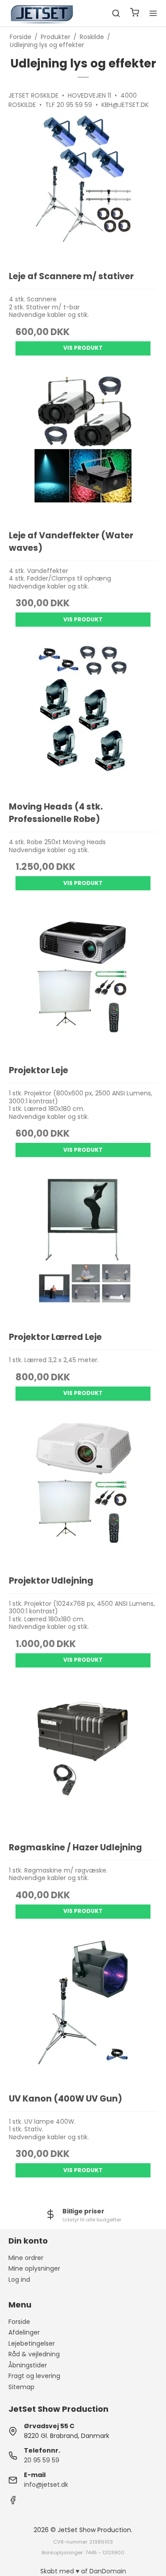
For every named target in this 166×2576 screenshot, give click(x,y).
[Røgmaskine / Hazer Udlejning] (83, 1759)
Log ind (19, 2280)
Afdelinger (24, 2332)
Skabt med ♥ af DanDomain (83, 2571)
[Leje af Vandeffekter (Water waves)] (83, 447)
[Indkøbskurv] (135, 14)
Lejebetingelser (32, 2343)
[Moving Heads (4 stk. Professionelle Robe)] (83, 718)
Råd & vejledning (34, 2354)
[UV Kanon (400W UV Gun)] (83, 2010)
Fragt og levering (34, 2376)
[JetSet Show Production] (41, 13)
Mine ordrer (26, 2258)
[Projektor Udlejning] (83, 1492)
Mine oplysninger (34, 2268)
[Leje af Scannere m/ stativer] (83, 188)
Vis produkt (83, 348)
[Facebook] (13, 2502)
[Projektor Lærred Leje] (83, 1248)
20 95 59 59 (42, 2460)
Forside (19, 2322)
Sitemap (21, 2387)
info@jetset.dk (46, 2485)
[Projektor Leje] (83, 982)
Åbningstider (28, 2365)
